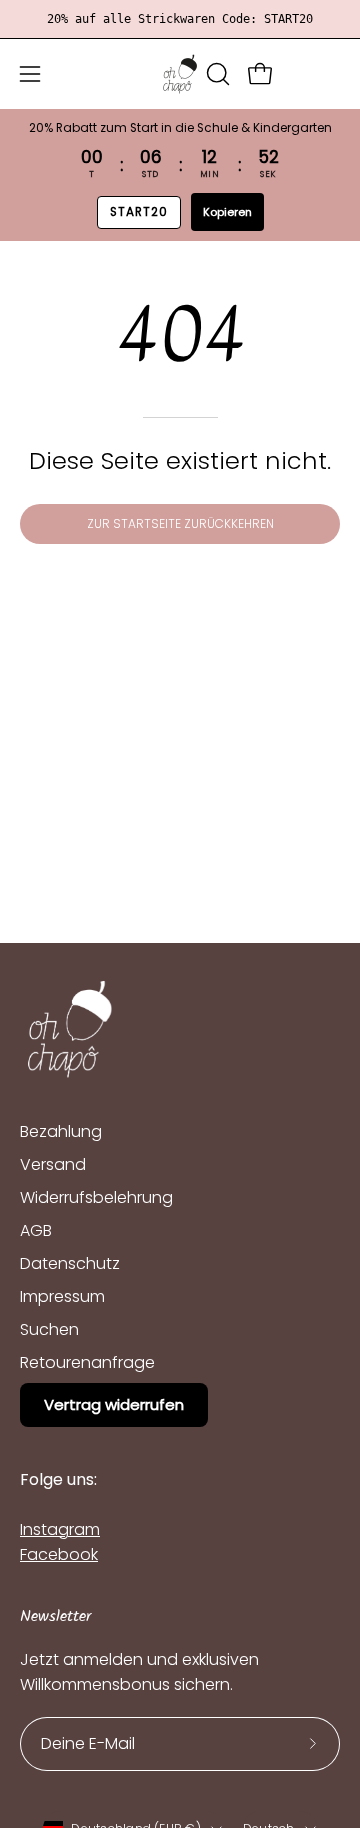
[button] (216, 74)
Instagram (60, 1529)
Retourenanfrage (87, 1362)
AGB (36, 1230)
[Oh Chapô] (180, 74)
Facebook (59, 1554)
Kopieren (227, 212)
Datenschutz (70, 1263)
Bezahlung (61, 1131)
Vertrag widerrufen (114, 1404)
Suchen (49, 1329)
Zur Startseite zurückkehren (180, 523)
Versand (53, 1164)
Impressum (62, 1296)
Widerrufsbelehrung (96, 1197)
